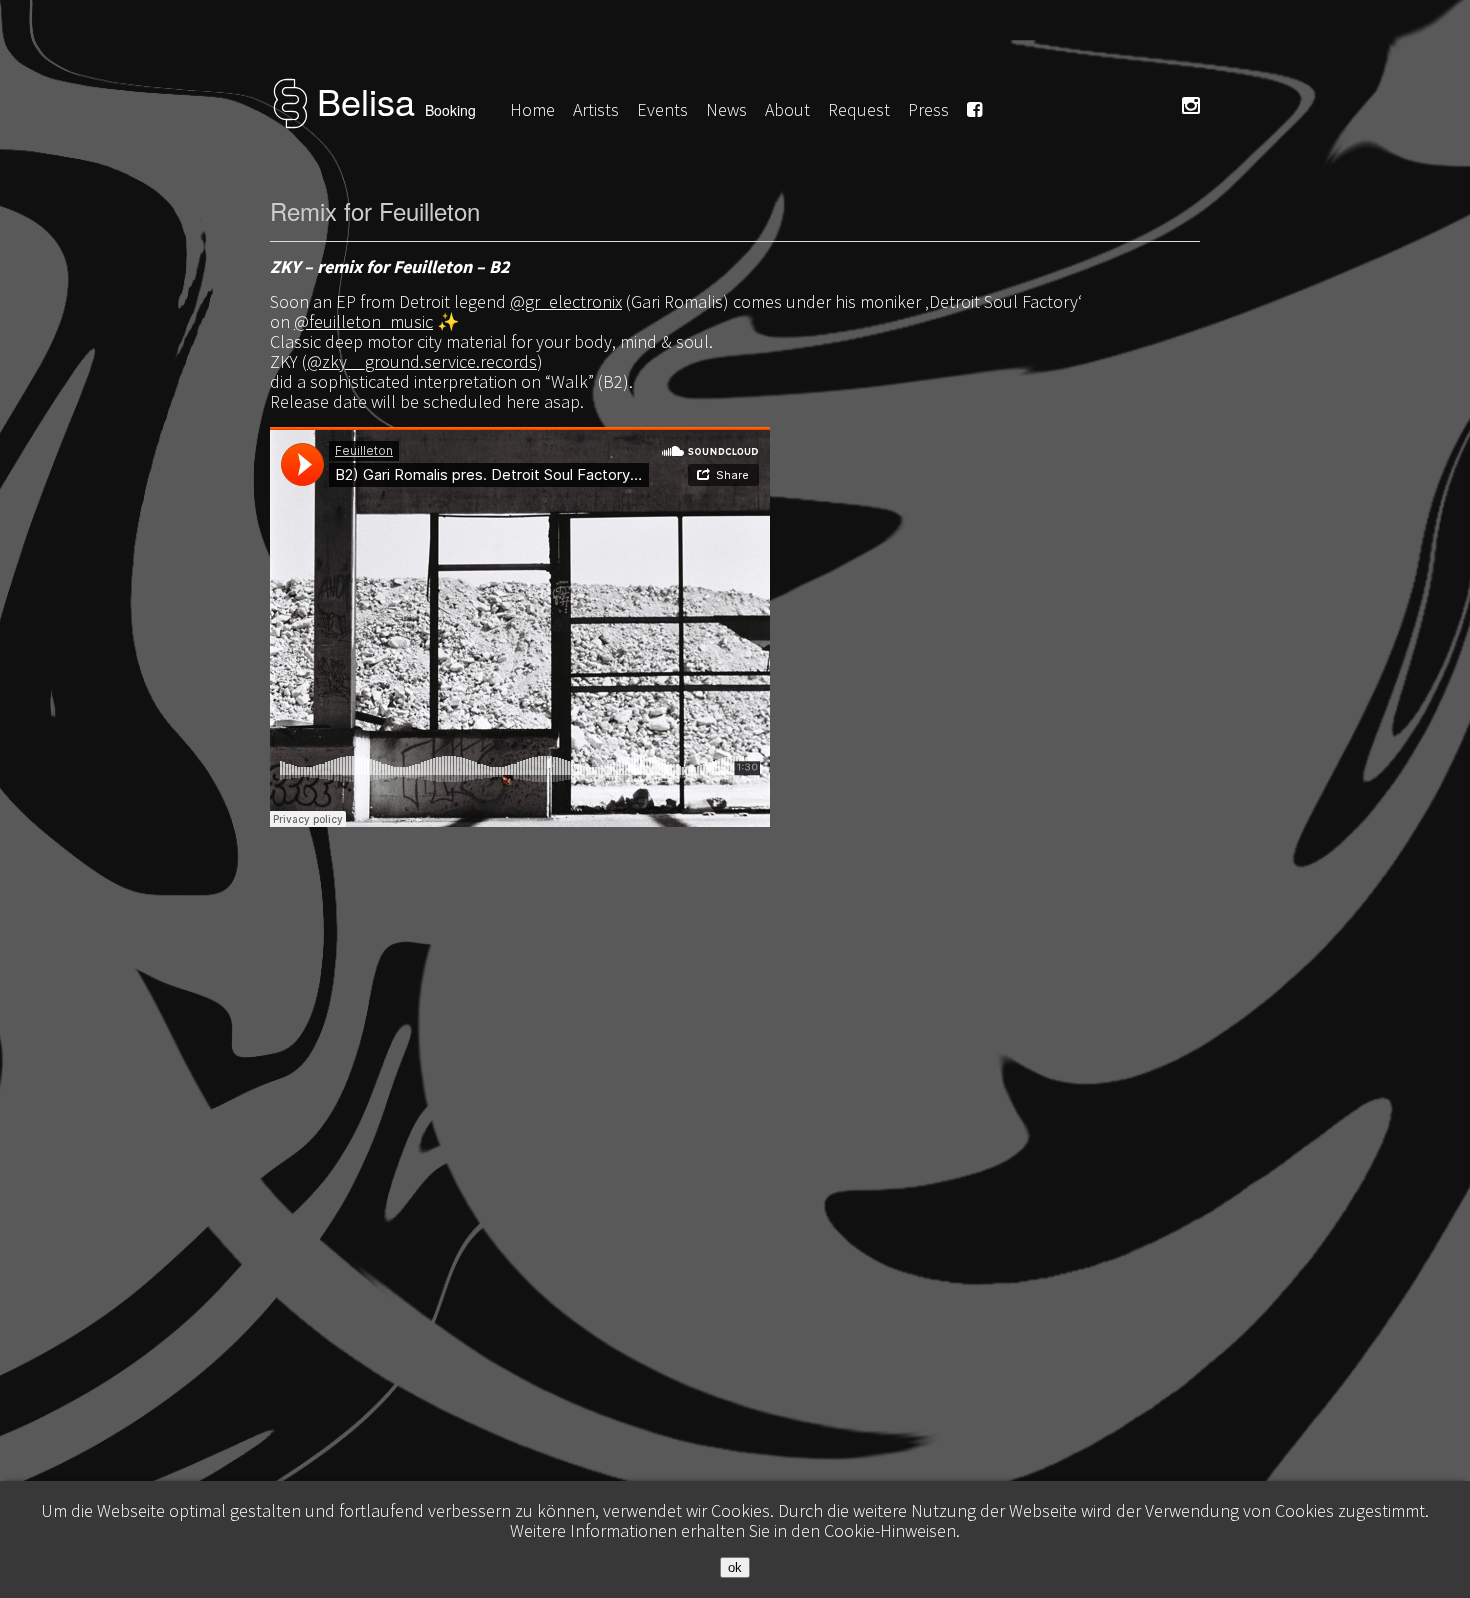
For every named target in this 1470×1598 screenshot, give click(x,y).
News (726, 109)
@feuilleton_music (363, 321)
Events (662, 109)
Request (859, 109)
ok (735, 1567)
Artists (596, 109)
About (787, 109)
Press (928, 109)
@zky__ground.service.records (422, 361)
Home (532, 109)
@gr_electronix (566, 301)
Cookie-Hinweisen (890, 1530)
